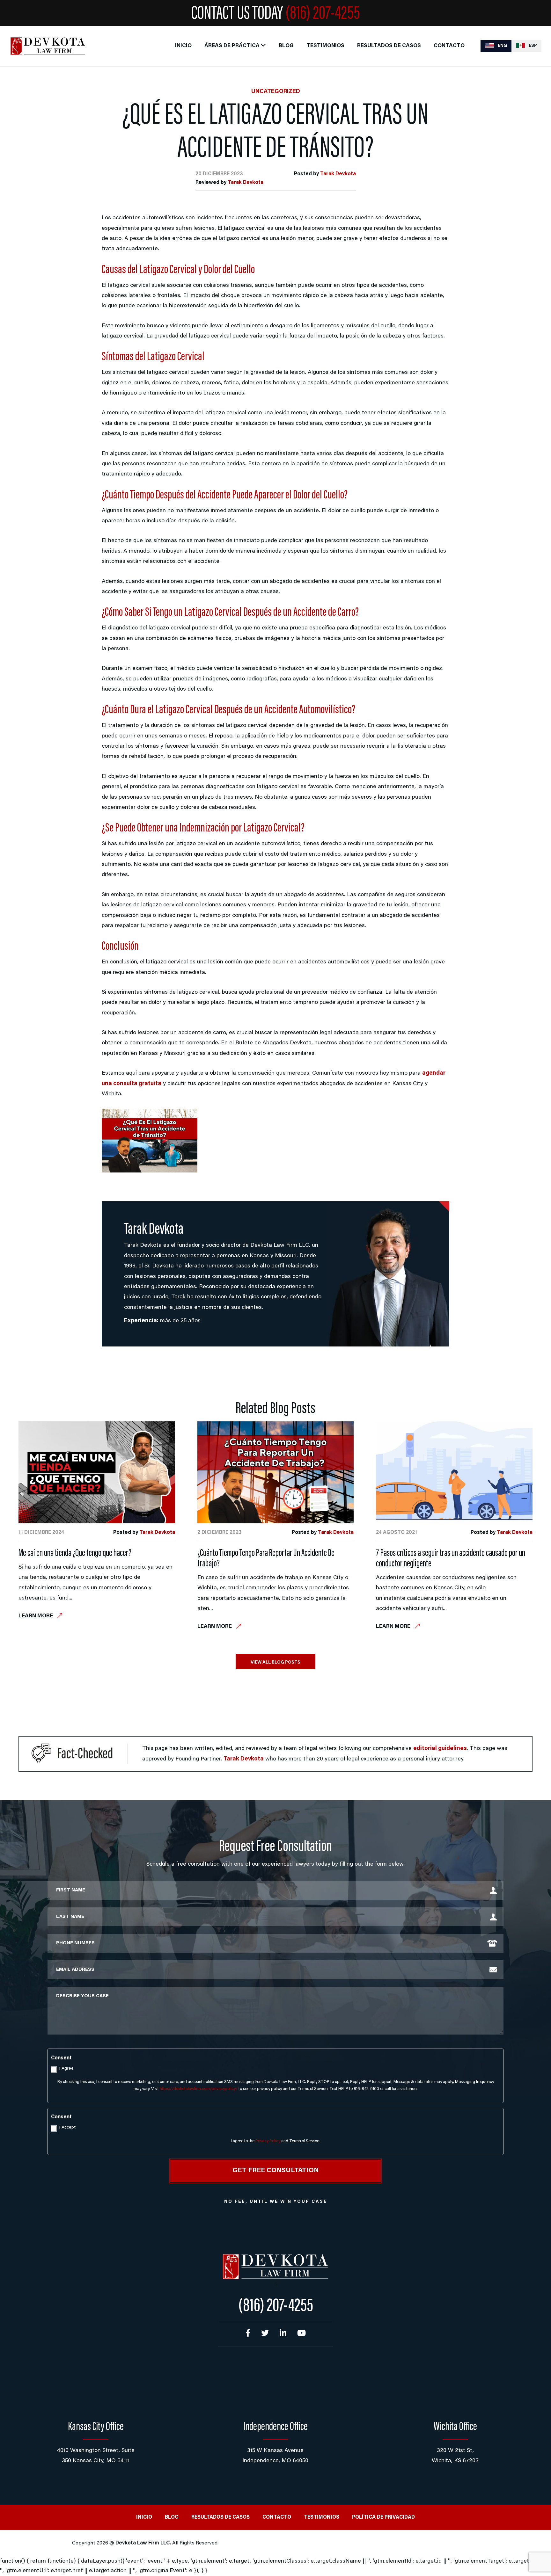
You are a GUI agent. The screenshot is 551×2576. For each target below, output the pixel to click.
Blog (286, 46)
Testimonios (325, 46)
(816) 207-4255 (323, 14)
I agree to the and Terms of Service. (275, 2141)
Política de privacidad (383, 2517)
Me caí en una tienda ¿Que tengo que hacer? (75, 1554)
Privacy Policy (268, 2141)
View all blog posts (275, 1663)
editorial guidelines (440, 1749)
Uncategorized (276, 92)
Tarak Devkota (338, 174)
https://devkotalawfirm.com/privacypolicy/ (199, 2089)
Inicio (183, 46)
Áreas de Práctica (232, 46)
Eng (502, 46)
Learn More (36, 1616)
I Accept (67, 2128)
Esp (532, 46)
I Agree (66, 2069)
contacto (449, 46)
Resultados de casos (389, 46)
